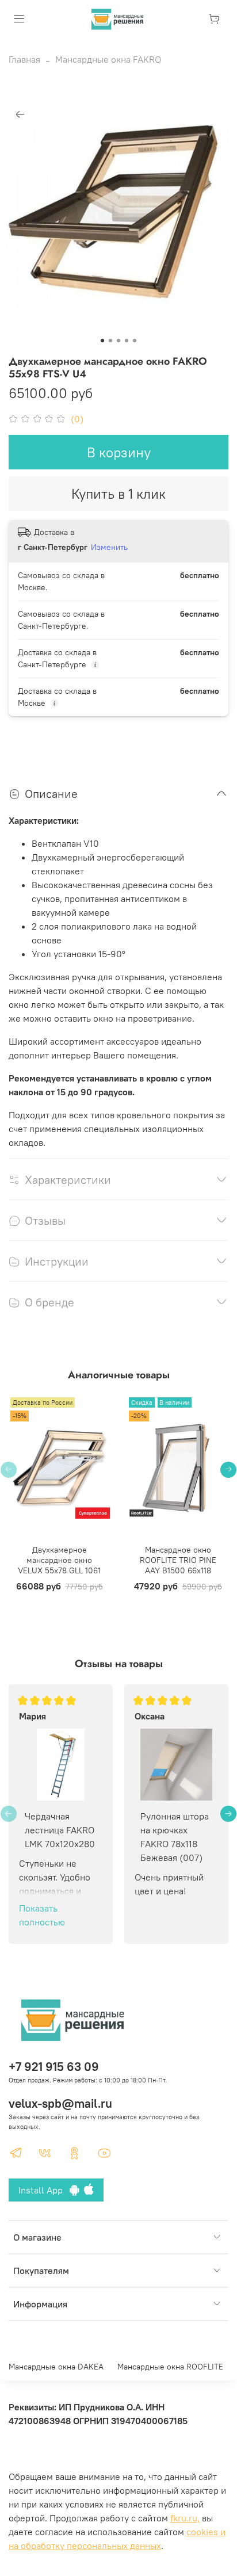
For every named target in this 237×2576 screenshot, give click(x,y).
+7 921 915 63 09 (54, 2067)
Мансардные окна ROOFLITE (170, 2367)
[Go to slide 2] (110, 341)
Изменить (109, 547)
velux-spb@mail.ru (60, 2103)
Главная (24, 59)
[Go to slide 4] (127, 341)
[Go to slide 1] (102, 341)
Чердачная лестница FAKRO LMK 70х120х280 (60, 1830)
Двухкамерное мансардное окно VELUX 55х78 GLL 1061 (59, 1560)
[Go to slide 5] (135, 341)
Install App (44, 2190)
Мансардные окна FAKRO (108, 59)
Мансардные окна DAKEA (56, 2367)
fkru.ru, (185, 2518)
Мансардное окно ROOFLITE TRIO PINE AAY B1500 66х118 (178, 1560)
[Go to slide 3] (118, 341)
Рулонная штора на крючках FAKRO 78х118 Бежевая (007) (175, 1837)
